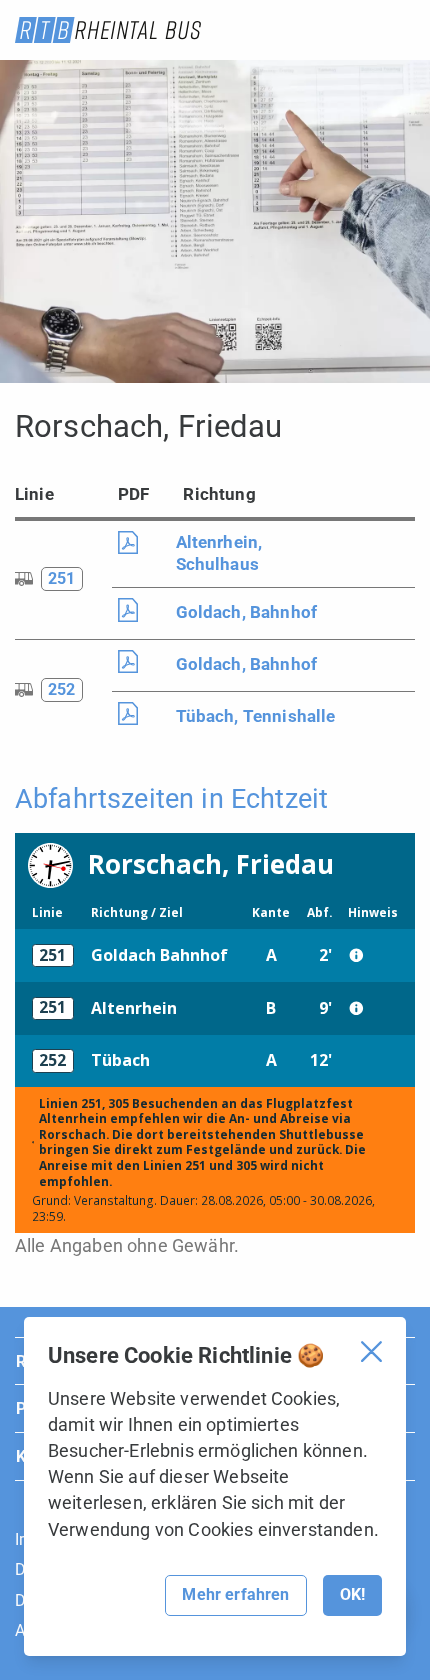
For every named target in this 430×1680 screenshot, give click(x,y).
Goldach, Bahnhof (247, 612)
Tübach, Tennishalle (256, 716)
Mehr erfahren (235, 1594)
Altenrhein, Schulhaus (219, 553)
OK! (352, 1594)
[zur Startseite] (108, 30)
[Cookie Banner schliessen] (371, 1351)
